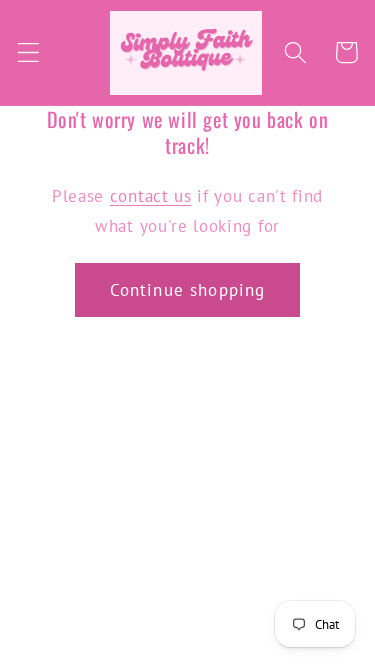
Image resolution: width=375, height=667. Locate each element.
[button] (28, 52)
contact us (151, 195)
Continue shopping (188, 289)
